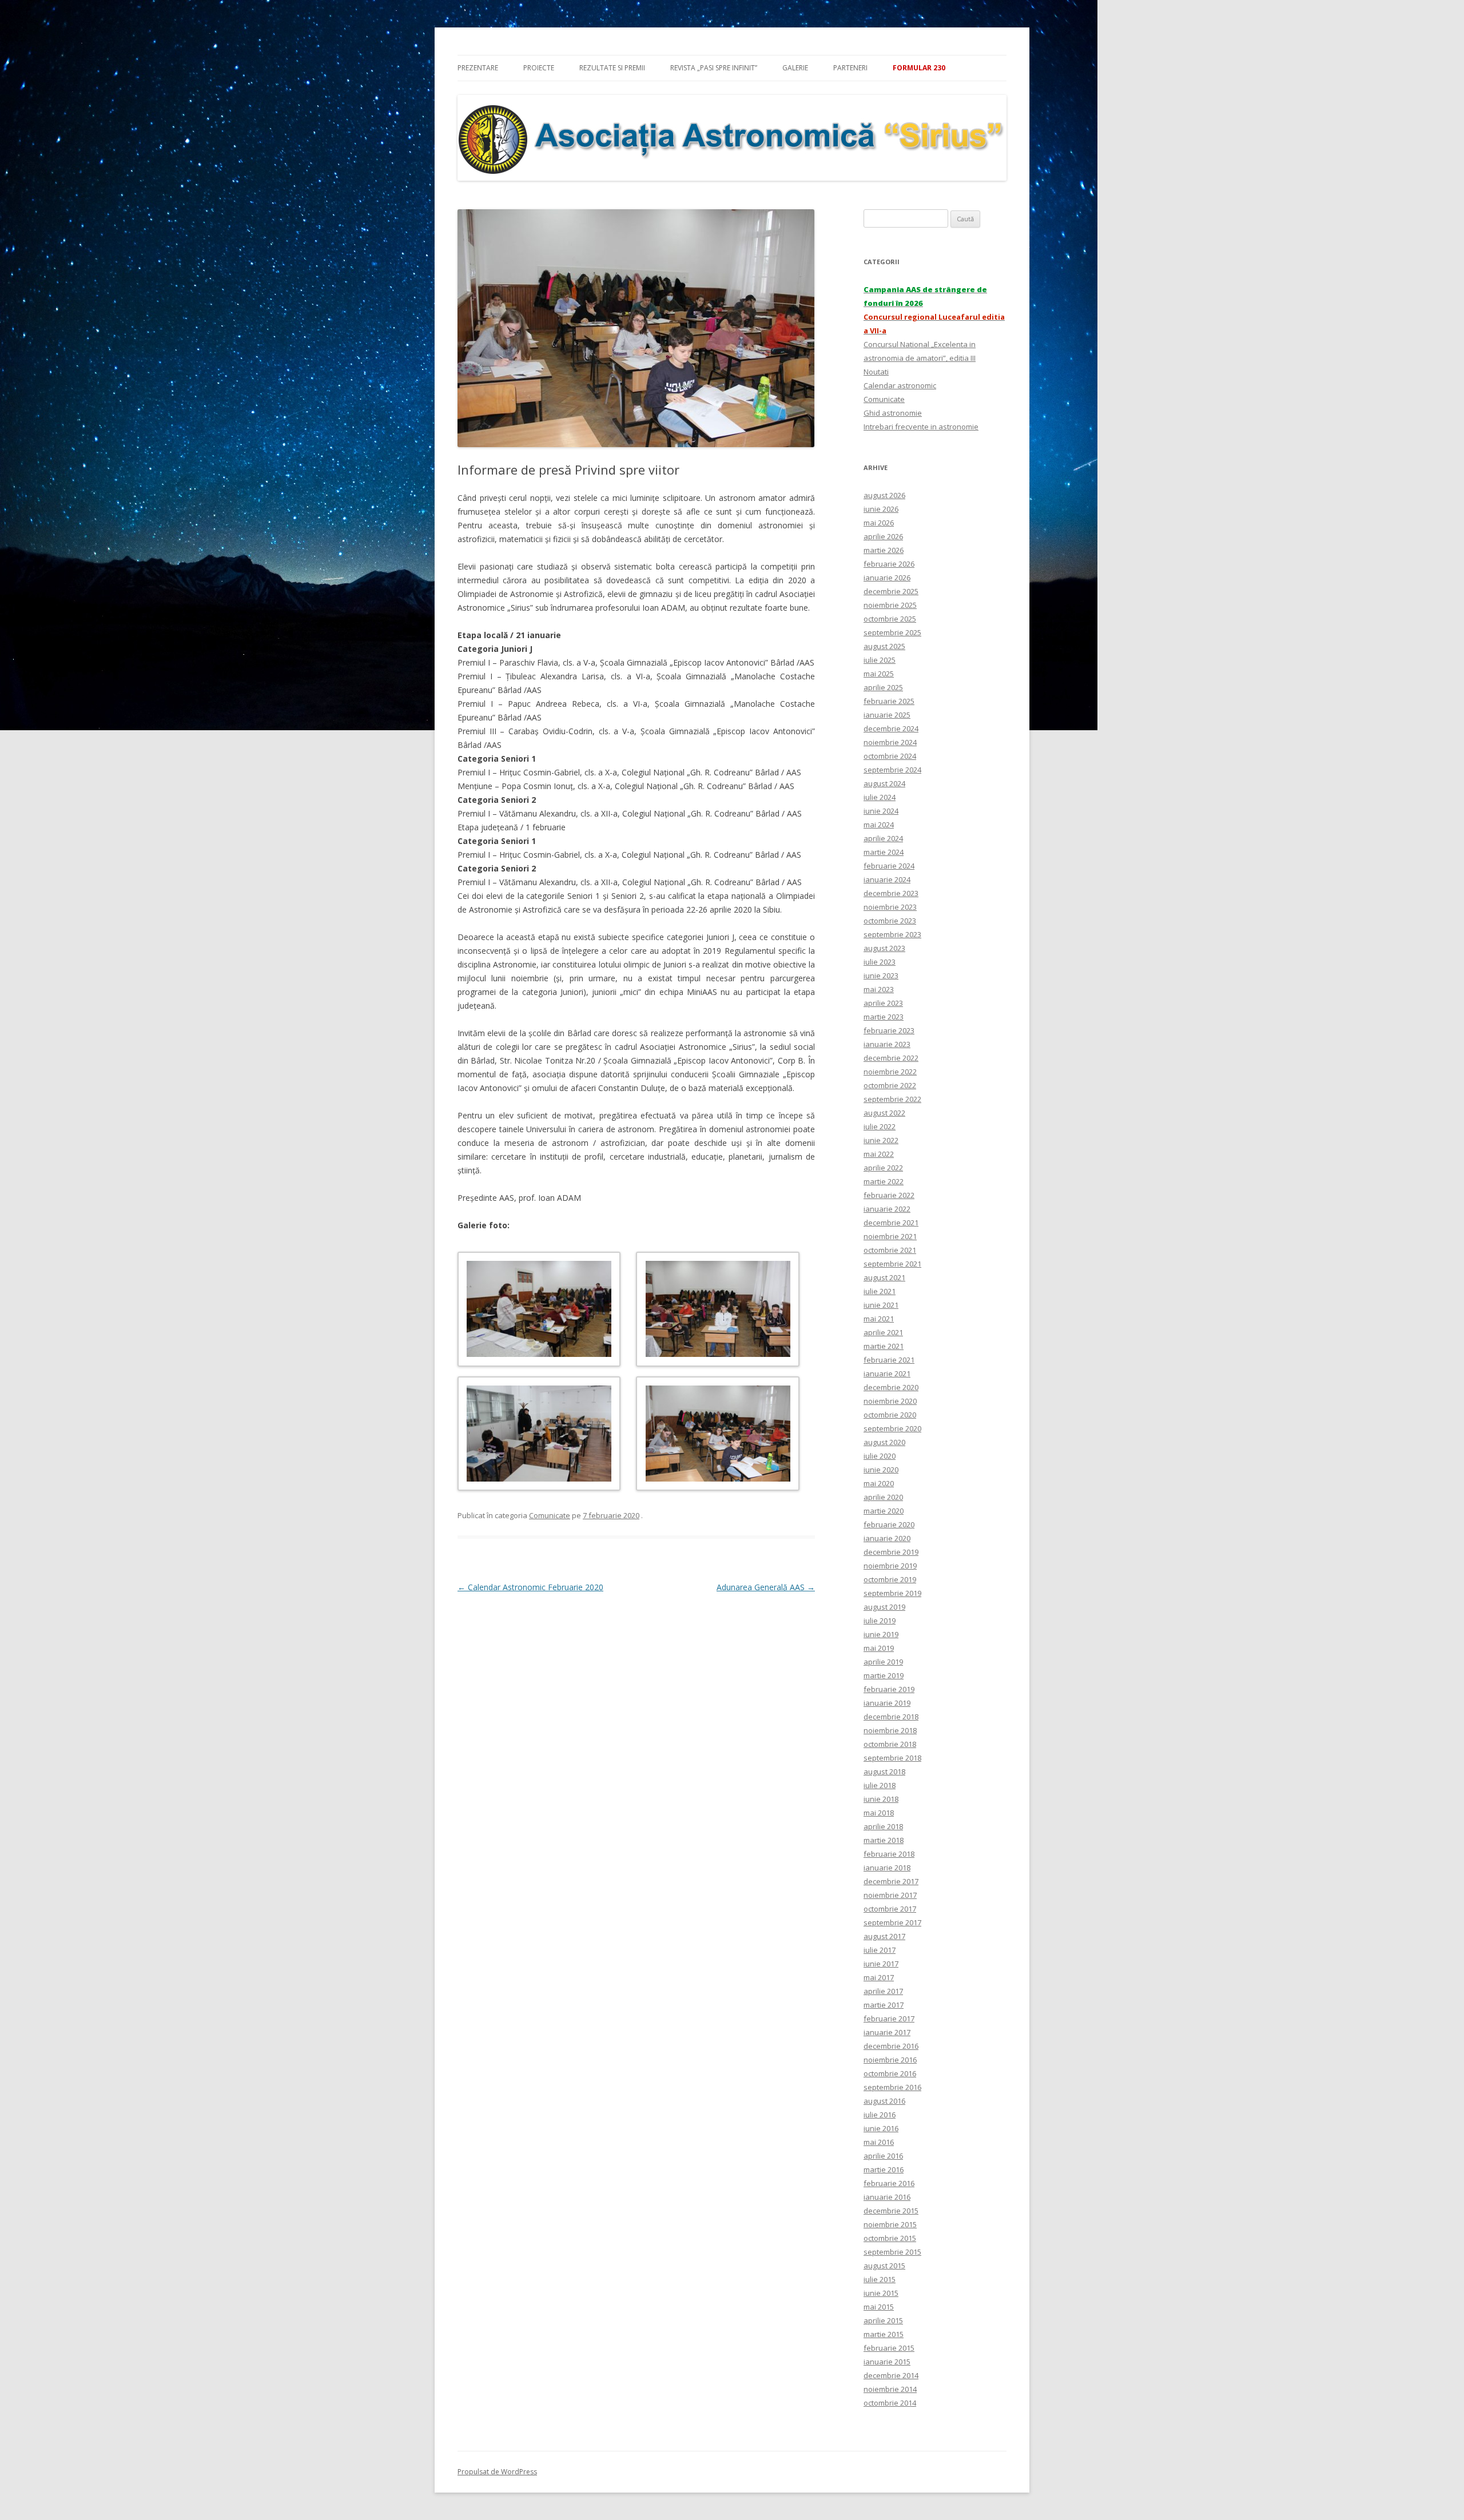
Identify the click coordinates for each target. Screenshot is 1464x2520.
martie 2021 (884, 1346)
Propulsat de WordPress (497, 2472)
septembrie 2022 (892, 1099)
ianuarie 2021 (887, 1374)
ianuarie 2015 (887, 2362)
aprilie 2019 (883, 1662)
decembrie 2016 (891, 2046)
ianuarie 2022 (887, 1209)
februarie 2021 (889, 1360)
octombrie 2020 (890, 1415)
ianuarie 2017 (887, 2032)
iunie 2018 (881, 1799)
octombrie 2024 (890, 756)
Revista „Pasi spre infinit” (714, 68)
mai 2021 (879, 1319)
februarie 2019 (889, 1689)
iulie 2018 (880, 1785)
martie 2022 (884, 1181)
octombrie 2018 (890, 1744)
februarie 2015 (889, 2348)
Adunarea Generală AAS (766, 1587)
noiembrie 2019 (890, 1566)
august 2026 (884, 495)
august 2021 (884, 1277)
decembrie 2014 (891, 2375)
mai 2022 (879, 1154)
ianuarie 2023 (887, 1044)
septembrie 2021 (892, 1264)
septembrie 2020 (892, 1428)
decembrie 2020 (891, 1387)
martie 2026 (884, 550)
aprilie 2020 (883, 1497)
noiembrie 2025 (890, 605)
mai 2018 (879, 1813)
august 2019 (884, 1607)
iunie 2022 (881, 1140)
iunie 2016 (881, 2128)
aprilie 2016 (883, 2156)
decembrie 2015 (891, 2211)
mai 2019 (879, 1648)
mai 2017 (879, 1977)
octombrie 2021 (890, 1250)
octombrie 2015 (890, 2238)
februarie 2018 (889, 1854)
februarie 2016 (889, 2183)
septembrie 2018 (892, 1758)
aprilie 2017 (883, 1991)
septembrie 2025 (892, 632)
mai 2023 (879, 989)
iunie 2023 (881, 976)
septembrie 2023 (892, 934)
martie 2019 (884, 1675)
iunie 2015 (881, 2293)
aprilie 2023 (883, 1003)
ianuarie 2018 (887, 1868)
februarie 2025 (889, 701)
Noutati (876, 372)
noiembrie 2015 (890, 2224)
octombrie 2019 (890, 1579)
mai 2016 (879, 2142)
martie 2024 (884, 852)
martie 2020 (884, 1511)
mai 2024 (879, 825)
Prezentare (478, 68)
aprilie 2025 (883, 687)
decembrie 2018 (891, 1717)
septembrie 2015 (892, 2252)
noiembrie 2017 (890, 1895)
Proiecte (539, 68)
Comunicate (550, 1515)
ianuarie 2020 (887, 1538)
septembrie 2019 (892, 1593)
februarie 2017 (889, 2019)
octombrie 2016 (890, 2073)
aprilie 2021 (883, 1332)
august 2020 (884, 1442)
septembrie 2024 (892, 770)
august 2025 (884, 646)
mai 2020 (879, 1483)
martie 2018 (884, 1840)
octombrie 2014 (890, 2403)
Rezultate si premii (612, 68)
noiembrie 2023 (890, 907)
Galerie (795, 68)
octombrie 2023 (890, 921)
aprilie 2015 (883, 2320)
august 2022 (884, 1113)
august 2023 (884, 948)
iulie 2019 (880, 1621)
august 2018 (884, 1771)
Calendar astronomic (900, 385)
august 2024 (884, 783)
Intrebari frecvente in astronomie (921, 427)
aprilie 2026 (883, 536)
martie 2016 (884, 2169)
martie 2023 (884, 1017)
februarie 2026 (889, 564)
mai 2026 (879, 523)
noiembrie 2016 (890, 2060)
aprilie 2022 (883, 1168)
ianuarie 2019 (887, 1703)
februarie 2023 (889, 1030)
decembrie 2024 (891, 728)
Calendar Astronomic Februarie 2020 (530, 1587)
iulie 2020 (880, 1456)
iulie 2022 (880, 1126)
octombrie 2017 (890, 1909)
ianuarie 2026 (887, 578)
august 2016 (884, 2101)
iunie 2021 (881, 1305)
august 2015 (884, 2266)
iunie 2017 (881, 1964)
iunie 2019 (881, 1634)
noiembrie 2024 (890, 742)
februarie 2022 (889, 1195)
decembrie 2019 (891, 1552)
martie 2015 (884, 2334)
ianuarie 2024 (887, 879)
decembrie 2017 (891, 1881)
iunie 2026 (881, 509)
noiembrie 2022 (890, 1072)
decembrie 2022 (891, 1058)
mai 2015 (879, 2307)
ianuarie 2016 (887, 2197)
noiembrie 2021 (890, 1236)
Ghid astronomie (893, 413)
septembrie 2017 (892, 1922)
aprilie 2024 (883, 838)
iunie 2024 (881, 811)
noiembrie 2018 (890, 1730)
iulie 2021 (880, 1291)
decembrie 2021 (891, 1223)
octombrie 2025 (890, 619)
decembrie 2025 (891, 591)
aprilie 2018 (883, 1826)
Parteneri (850, 68)
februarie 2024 (889, 866)
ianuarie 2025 (887, 715)
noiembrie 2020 (890, 1401)
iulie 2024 (880, 797)
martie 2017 (884, 2005)
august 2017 (884, 1936)
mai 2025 (879, 674)
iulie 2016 (880, 2115)
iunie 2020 (881, 1470)
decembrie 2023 (891, 893)
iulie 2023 (880, 962)
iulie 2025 (880, 660)
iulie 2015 (880, 2279)
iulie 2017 (880, 1950)
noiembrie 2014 (890, 2389)
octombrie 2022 (890, 1085)
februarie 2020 (889, 1524)
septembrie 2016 (892, 2087)
